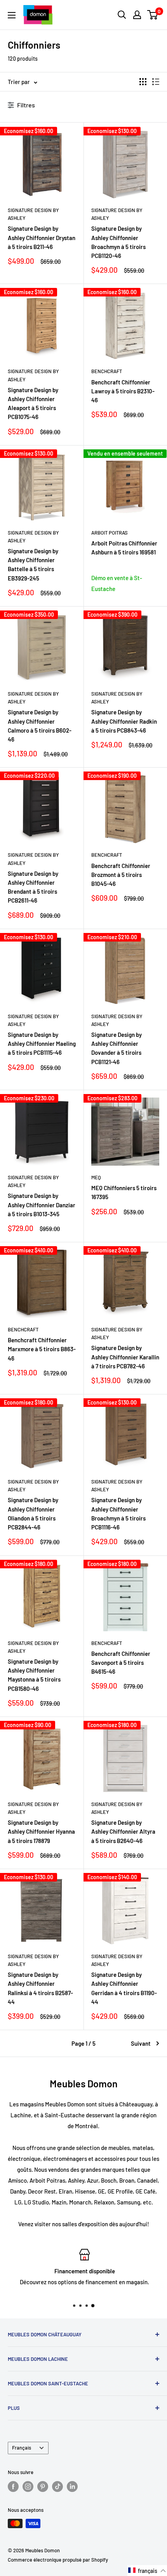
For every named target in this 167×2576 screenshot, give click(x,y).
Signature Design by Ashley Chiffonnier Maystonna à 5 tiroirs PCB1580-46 (34, 1675)
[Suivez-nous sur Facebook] (13, 2487)
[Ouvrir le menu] (12, 15)
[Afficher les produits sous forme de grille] (143, 82)
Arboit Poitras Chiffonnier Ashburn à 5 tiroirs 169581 (124, 548)
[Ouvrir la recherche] (122, 15)
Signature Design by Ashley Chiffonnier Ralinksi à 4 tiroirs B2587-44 (40, 1988)
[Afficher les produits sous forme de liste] (156, 82)
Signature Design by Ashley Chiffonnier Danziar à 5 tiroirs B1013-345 (42, 1205)
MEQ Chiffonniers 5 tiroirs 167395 (124, 1192)
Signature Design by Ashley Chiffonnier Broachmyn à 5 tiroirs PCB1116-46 (118, 1513)
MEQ (96, 1177)
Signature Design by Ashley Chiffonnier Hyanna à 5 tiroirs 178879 (41, 1832)
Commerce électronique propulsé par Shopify (58, 2560)
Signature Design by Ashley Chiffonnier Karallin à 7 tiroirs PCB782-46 (125, 1357)
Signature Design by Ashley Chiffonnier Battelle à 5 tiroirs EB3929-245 (33, 565)
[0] (153, 15)
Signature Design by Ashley (33, 214)
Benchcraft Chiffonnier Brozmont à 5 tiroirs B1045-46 (121, 875)
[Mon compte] (137, 15)
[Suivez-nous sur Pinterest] (43, 2487)
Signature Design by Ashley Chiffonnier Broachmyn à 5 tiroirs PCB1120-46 (118, 242)
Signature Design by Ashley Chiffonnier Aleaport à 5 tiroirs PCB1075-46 (33, 403)
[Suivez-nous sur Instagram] (28, 2487)
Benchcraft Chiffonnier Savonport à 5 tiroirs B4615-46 (121, 1663)
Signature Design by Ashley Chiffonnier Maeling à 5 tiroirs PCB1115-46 (42, 1044)
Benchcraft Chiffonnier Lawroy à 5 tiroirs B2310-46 (123, 391)
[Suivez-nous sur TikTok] (57, 2487)
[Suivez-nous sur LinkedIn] (72, 2487)
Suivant (141, 2043)
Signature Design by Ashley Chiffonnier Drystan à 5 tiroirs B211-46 (42, 238)
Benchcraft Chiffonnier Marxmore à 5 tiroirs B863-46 (42, 1349)
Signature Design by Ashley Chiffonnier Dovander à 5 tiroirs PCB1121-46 (117, 1048)
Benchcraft (107, 371)
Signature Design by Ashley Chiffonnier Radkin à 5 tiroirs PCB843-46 (124, 721)
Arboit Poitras (110, 533)
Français (22, 2448)
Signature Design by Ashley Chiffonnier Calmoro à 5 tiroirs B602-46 (40, 726)
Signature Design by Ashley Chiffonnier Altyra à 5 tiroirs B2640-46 (123, 1832)
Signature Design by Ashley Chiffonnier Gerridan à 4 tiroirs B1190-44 (124, 1988)
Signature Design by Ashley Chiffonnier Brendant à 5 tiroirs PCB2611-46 (33, 887)
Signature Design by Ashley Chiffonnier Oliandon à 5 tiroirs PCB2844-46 (33, 1513)
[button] (147, 2571)
